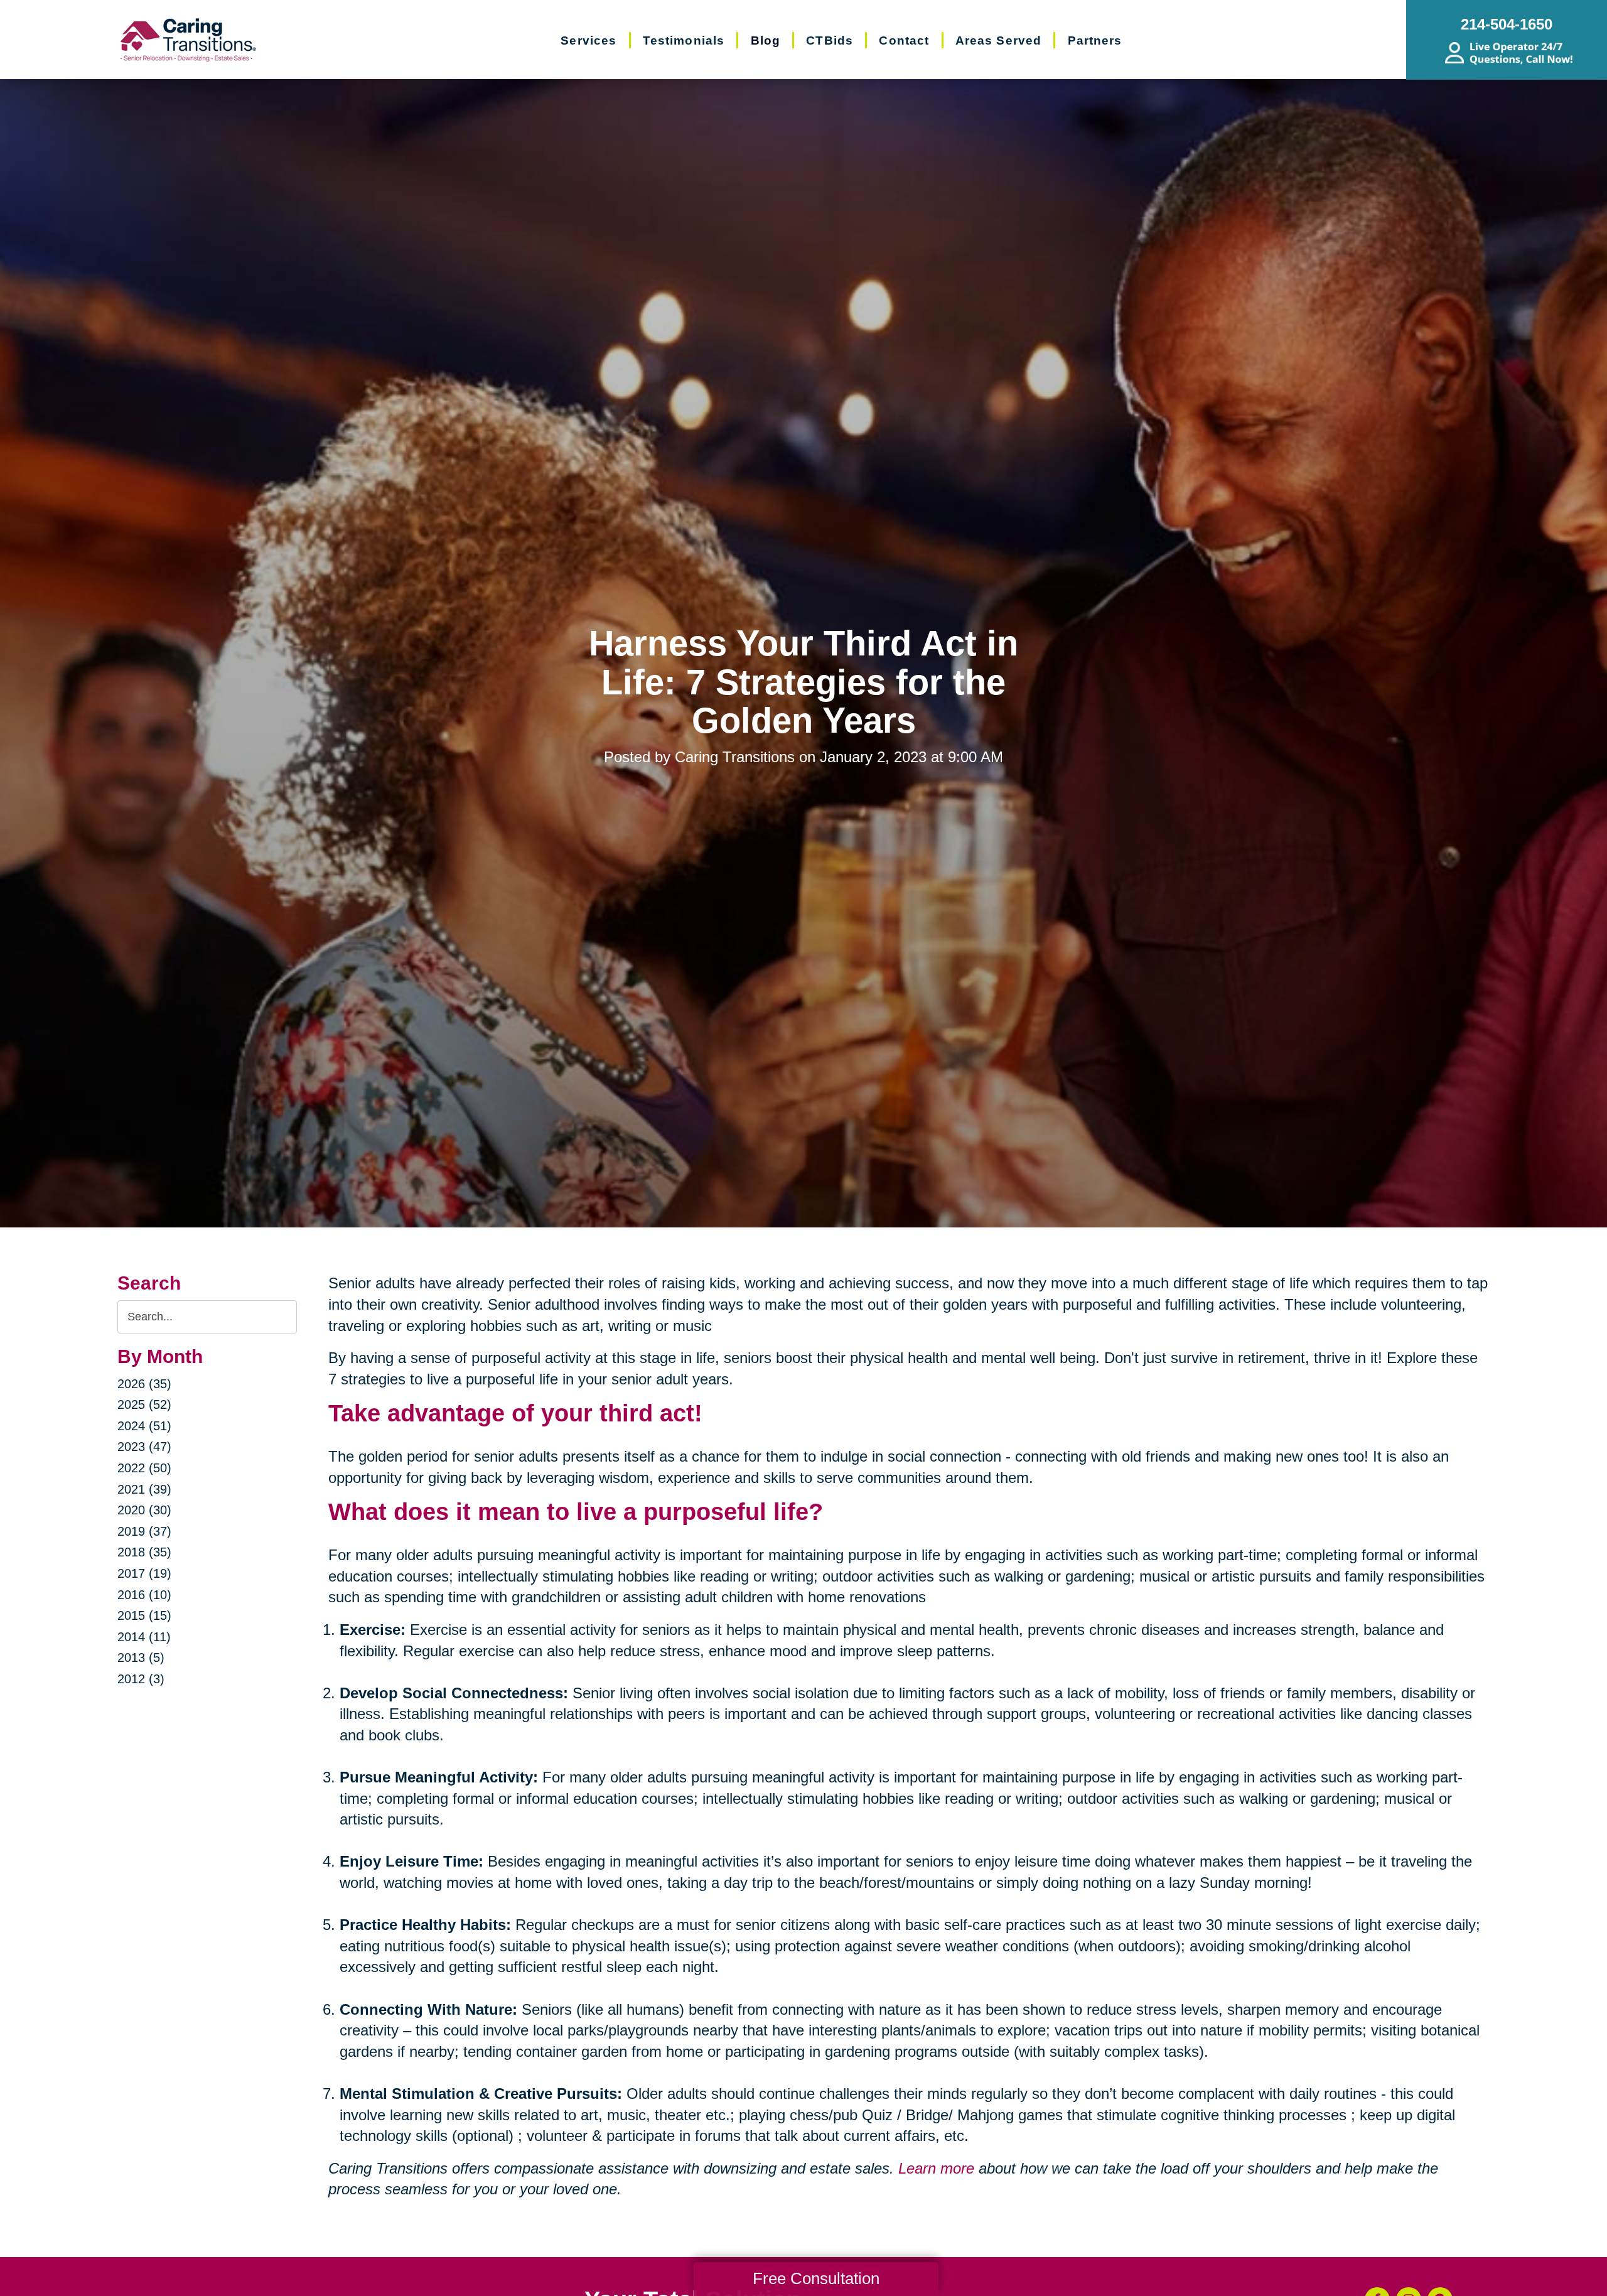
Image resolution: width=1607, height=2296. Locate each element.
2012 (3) (141, 1679)
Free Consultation (816, 2278)
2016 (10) (144, 1595)
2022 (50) (144, 1468)
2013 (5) (141, 1657)
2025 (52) (144, 1404)
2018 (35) (144, 1552)
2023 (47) (144, 1447)
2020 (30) (144, 1510)
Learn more (936, 2168)
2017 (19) (144, 1573)
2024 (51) (144, 1426)
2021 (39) (144, 1489)
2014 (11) (144, 1637)
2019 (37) (144, 1531)
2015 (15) (144, 1615)
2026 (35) (144, 1384)
